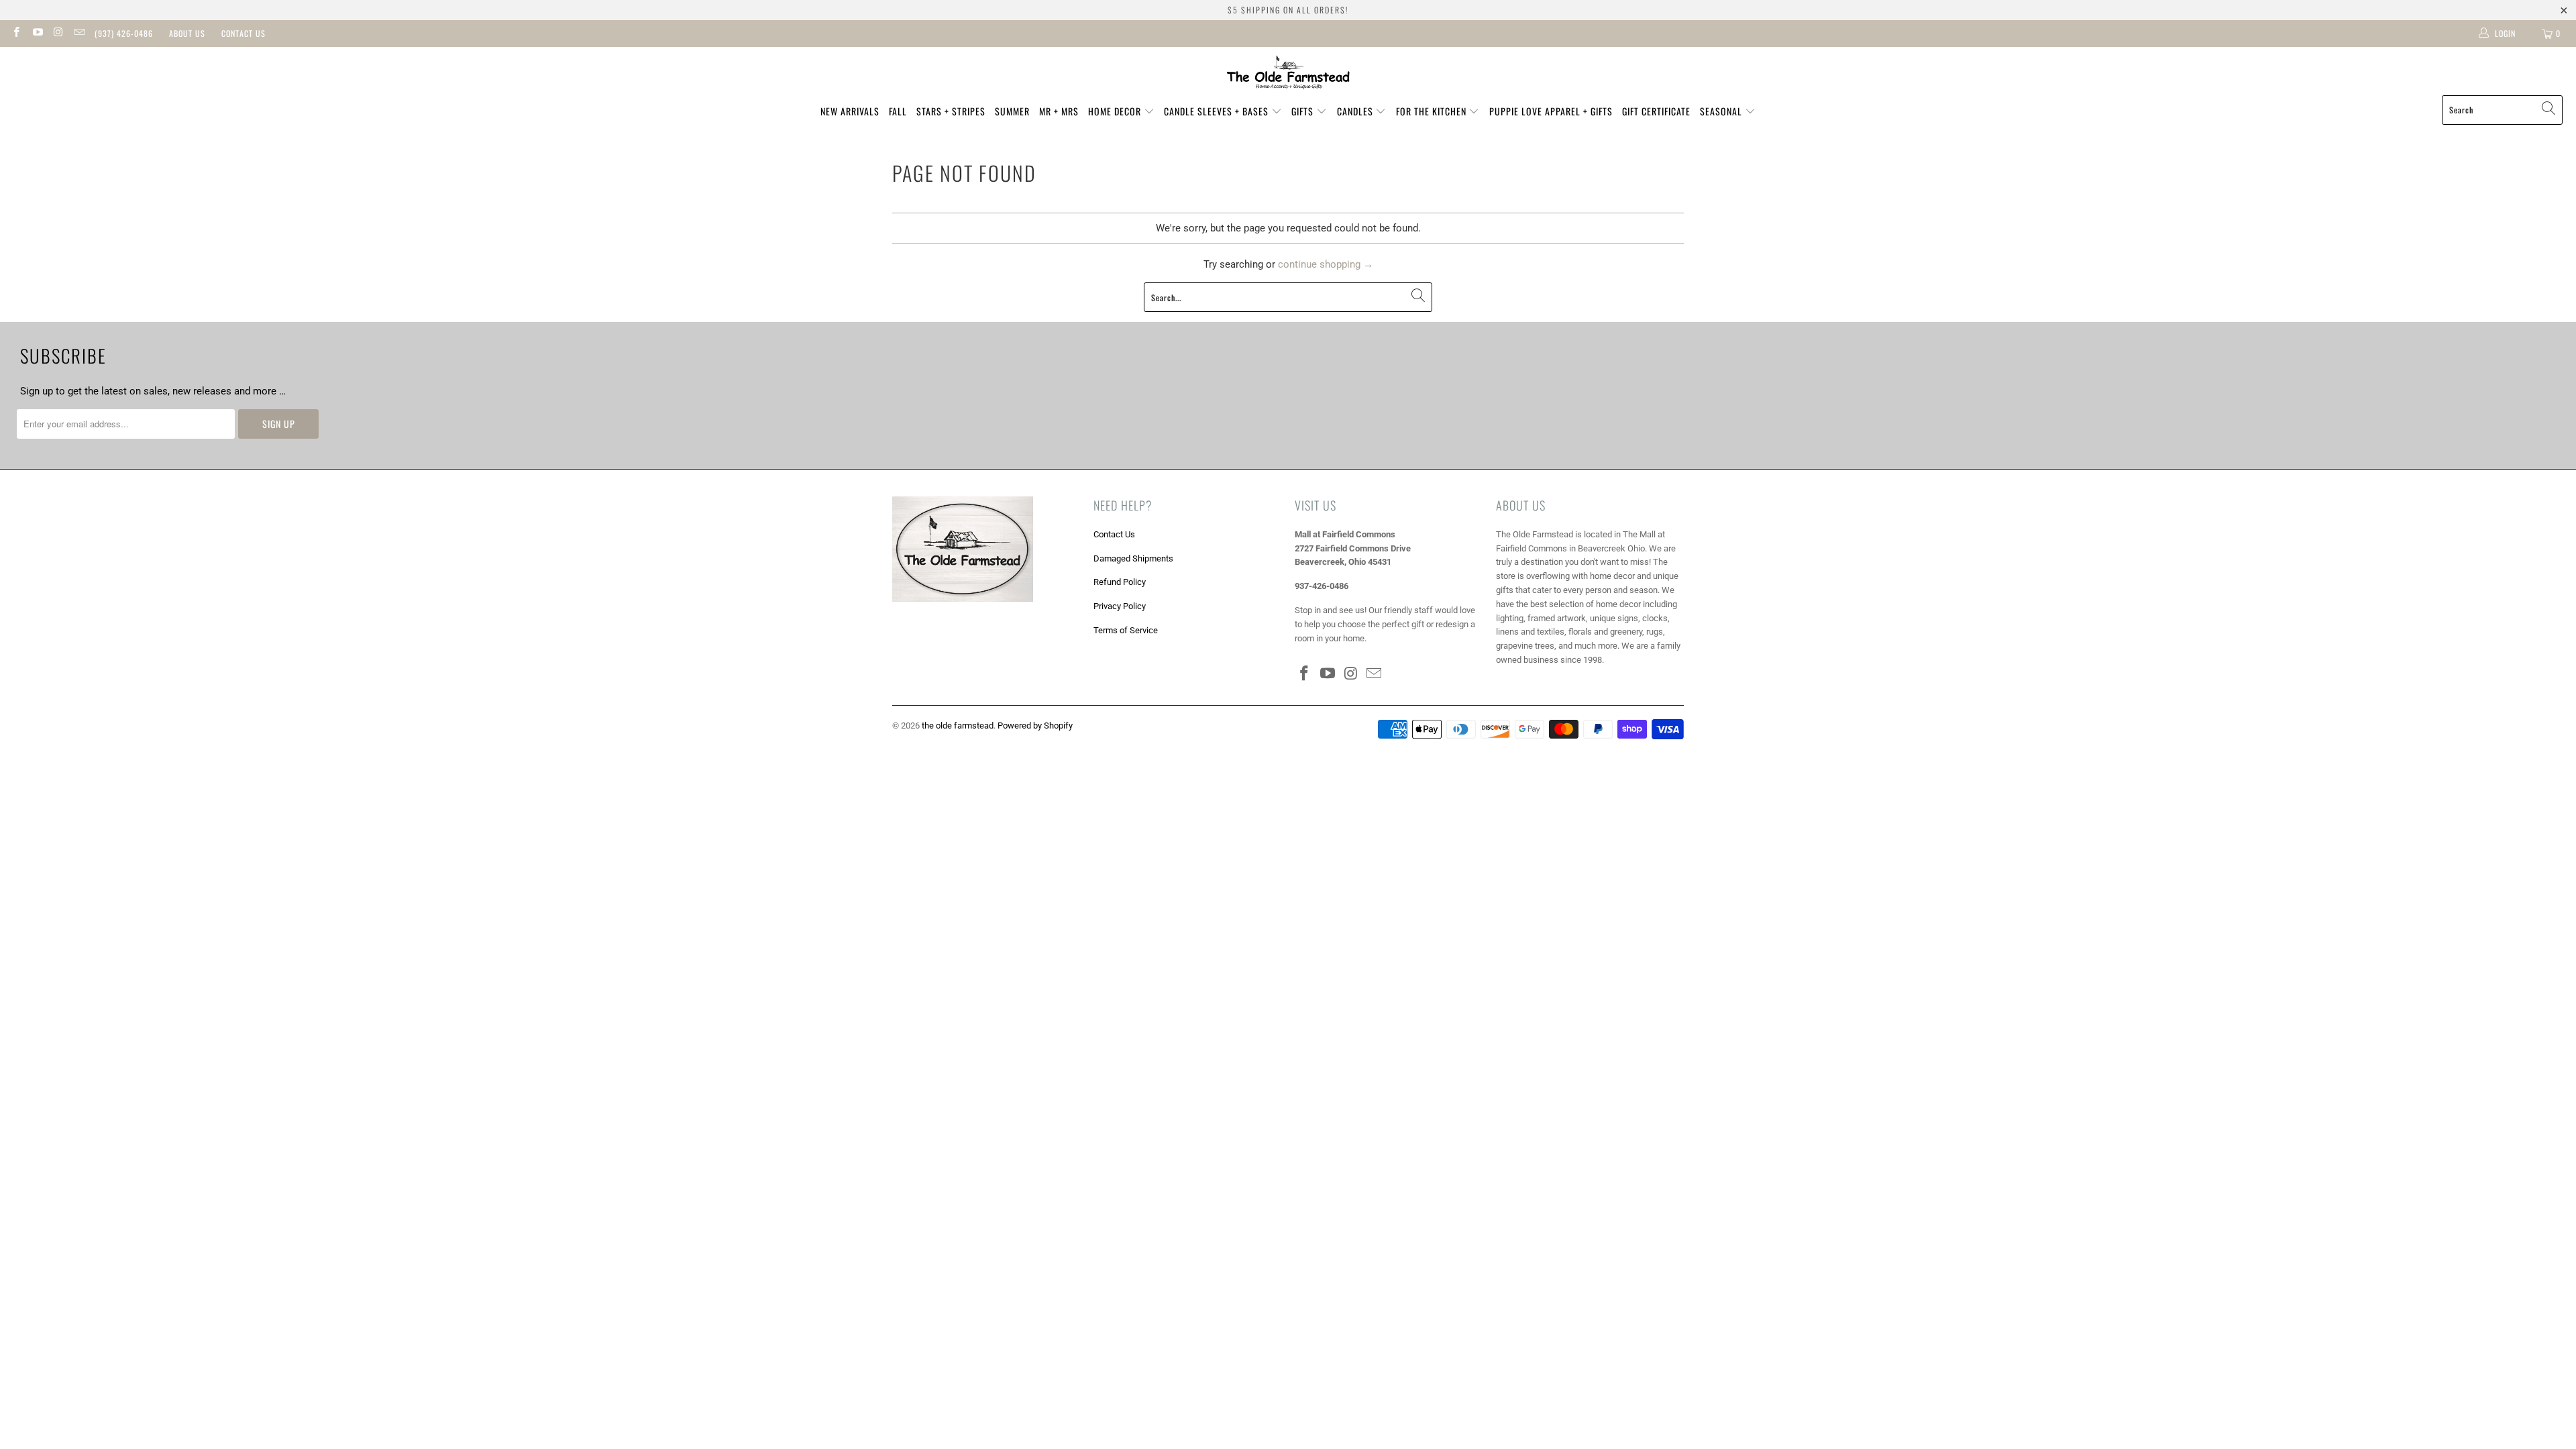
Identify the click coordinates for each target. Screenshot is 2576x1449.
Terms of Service (1126, 630)
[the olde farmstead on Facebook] (16, 34)
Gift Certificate (1656, 111)
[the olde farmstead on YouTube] (37, 34)
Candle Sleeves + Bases (1218, 111)
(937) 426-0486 (124, 33)
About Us (187, 33)
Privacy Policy (1120, 606)
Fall (898, 111)
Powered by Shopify (1035, 726)
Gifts (1304, 111)
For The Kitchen (1433, 111)
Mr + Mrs (1059, 111)
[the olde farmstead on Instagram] (58, 34)
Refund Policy (1120, 582)
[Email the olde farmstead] (79, 34)
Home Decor (1116, 111)
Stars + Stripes (951, 111)
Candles (1356, 111)
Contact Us (244, 33)
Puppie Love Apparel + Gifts (1551, 111)
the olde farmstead (958, 726)
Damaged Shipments (1133, 558)
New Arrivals (850, 111)
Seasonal (1722, 111)
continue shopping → (1326, 264)
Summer (1012, 111)
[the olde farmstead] (1288, 74)
